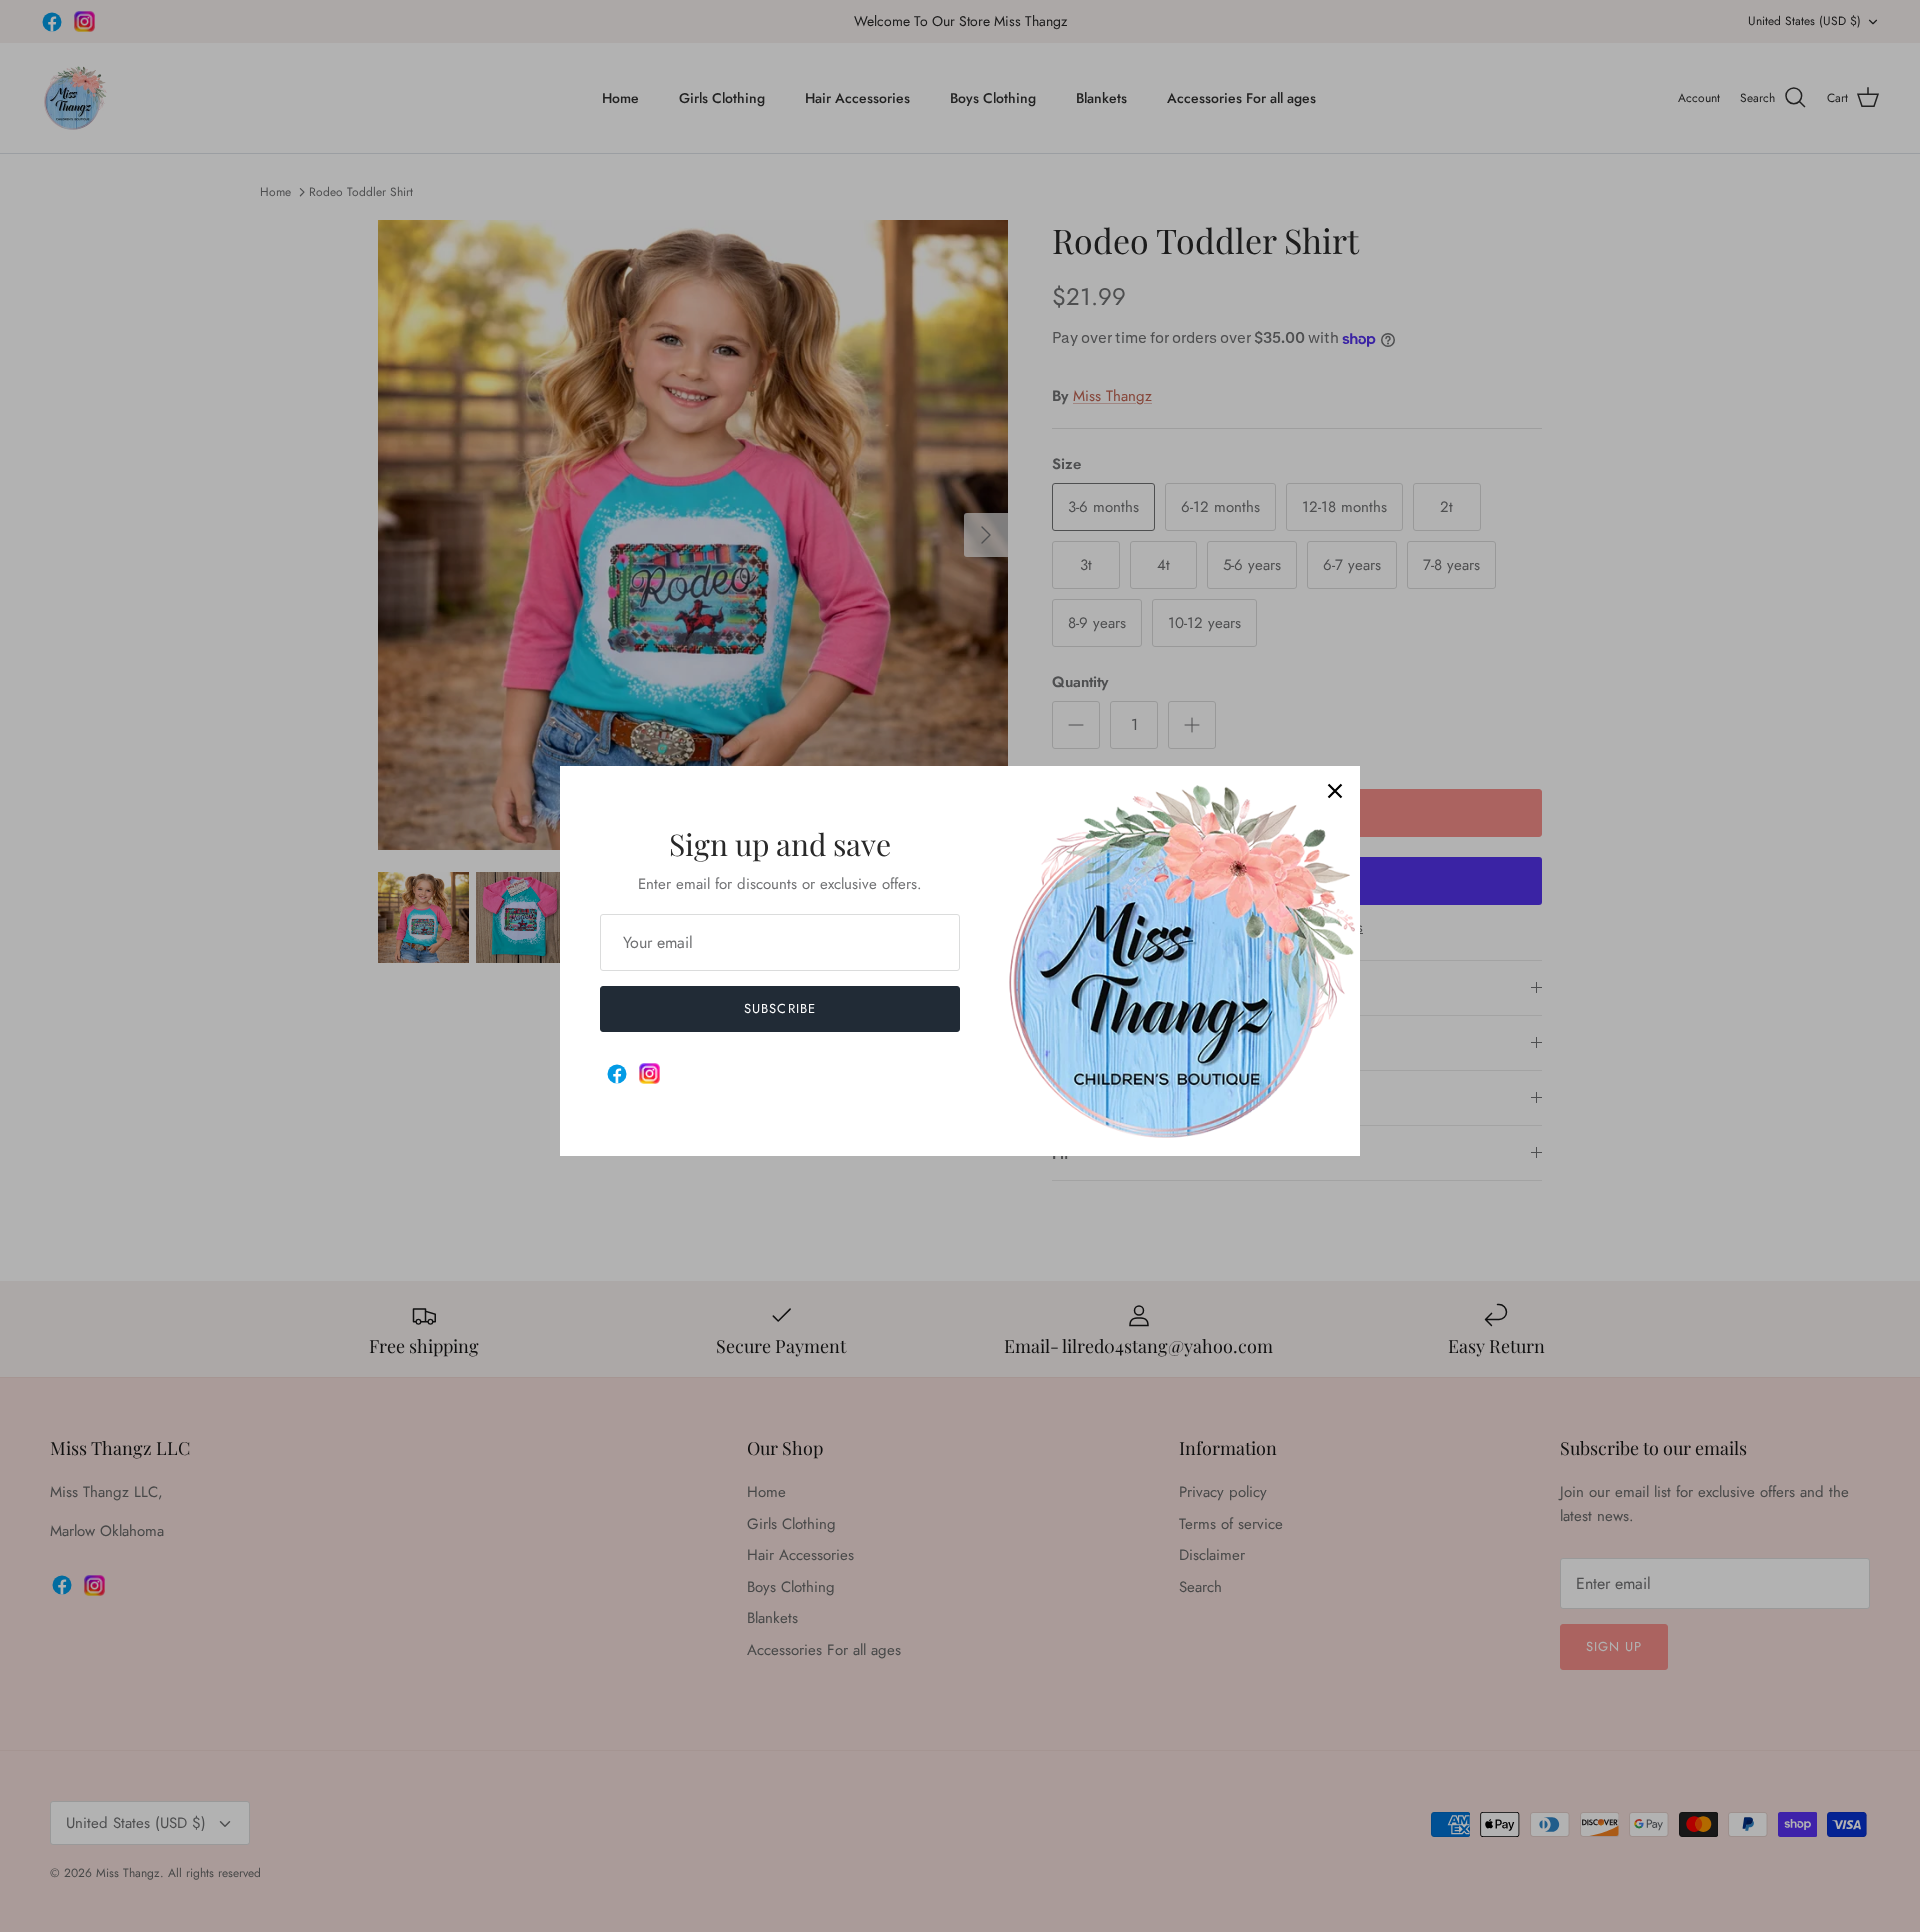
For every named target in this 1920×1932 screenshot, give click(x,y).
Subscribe (779, 1008)
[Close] (1335, 791)
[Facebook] (617, 1074)
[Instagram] (649, 1073)
